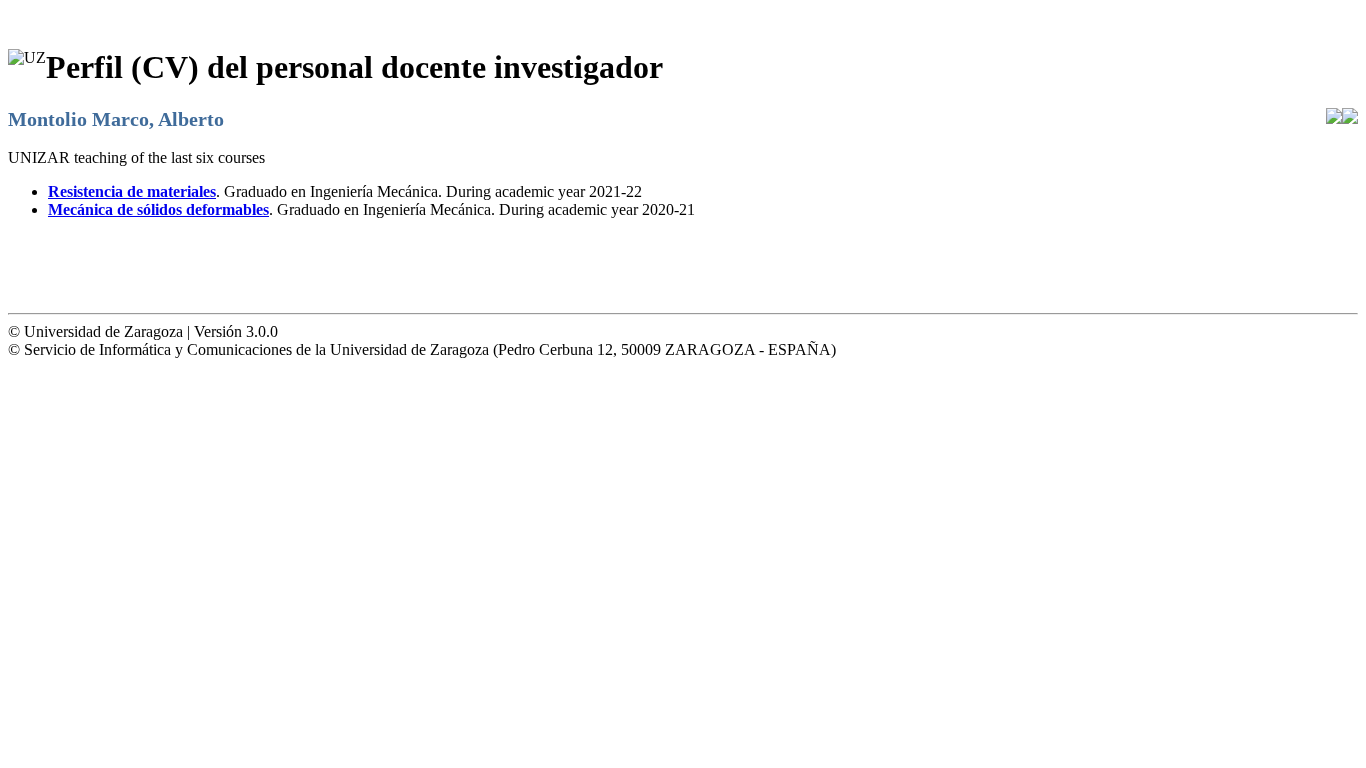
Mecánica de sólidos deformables (158, 209)
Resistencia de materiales (132, 191)
